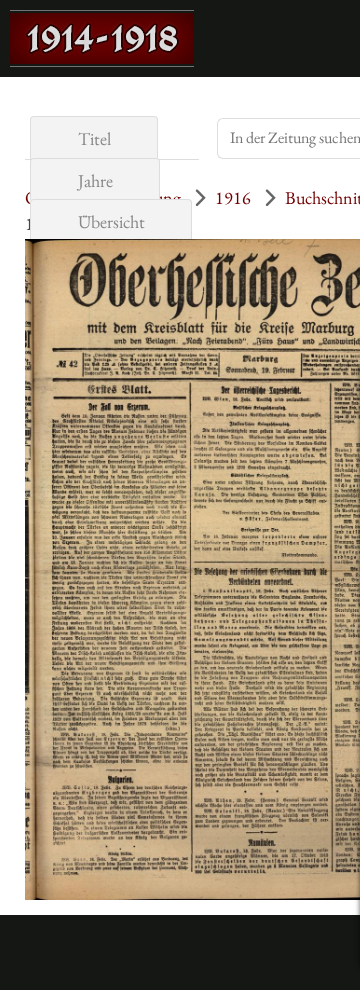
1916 (233, 198)
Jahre (95, 180)
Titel (94, 138)
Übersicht (111, 221)
